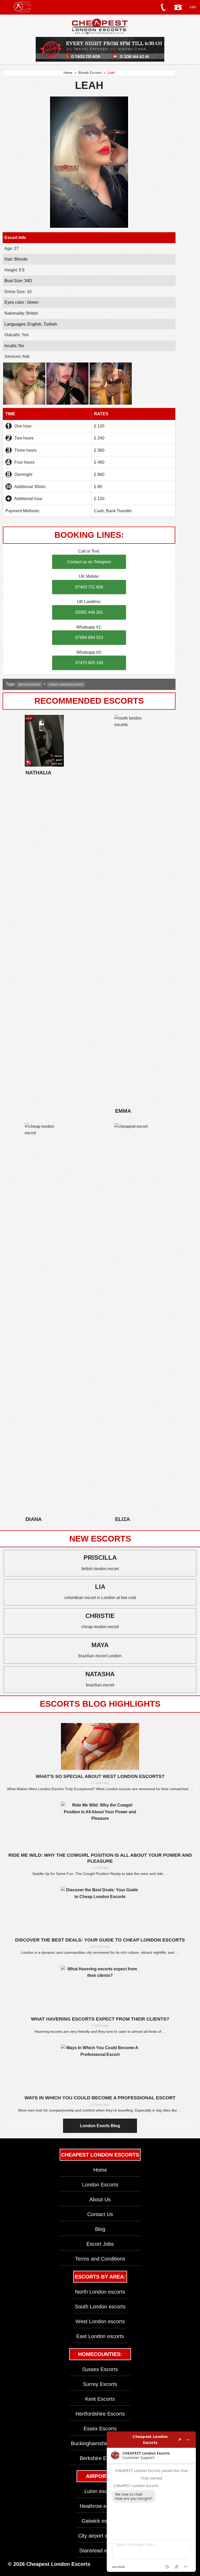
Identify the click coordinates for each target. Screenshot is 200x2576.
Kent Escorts (100, 2399)
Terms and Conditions (100, 2259)
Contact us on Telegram (89, 562)
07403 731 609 (89, 587)
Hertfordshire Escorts (100, 2414)
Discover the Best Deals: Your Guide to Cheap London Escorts (100, 1940)
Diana (34, 1519)
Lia (100, 1587)
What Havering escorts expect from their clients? (100, 2019)
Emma (123, 1111)
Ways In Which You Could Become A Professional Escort (100, 2098)
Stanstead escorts (100, 2551)
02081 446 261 (89, 612)
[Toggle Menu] (7, 7)
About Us (100, 2199)
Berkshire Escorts (100, 2458)
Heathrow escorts (100, 2506)
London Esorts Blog (100, 2126)
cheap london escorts (66, 685)
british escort (30, 685)
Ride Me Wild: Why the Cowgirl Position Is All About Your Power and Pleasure (100, 1858)
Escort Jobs (100, 2244)
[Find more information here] (151, 2502)
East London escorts (100, 2336)
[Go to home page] (22, 7)
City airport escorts (100, 2536)
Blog (100, 2229)
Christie (100, 1616)
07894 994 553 (89, 637)
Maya (100, 1645)
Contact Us (100, 2214)
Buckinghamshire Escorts (100, 2443)
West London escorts (100, 2321)
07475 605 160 (89, 663)
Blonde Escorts (90, 73)
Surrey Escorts (100, 2384)
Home (68, 73)
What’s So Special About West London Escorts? (100, 1776)
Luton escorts (100, 2491)
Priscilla (100, 1558)
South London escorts (100, 2307)
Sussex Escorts (100, 2369)
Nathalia (38, 773)
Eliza (123, 1519)
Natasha (100, 1674)
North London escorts (100, 2292)
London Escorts (100, 2185)
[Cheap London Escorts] (100, 27)
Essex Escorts (100, 2429)
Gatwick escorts (100, 2521)
